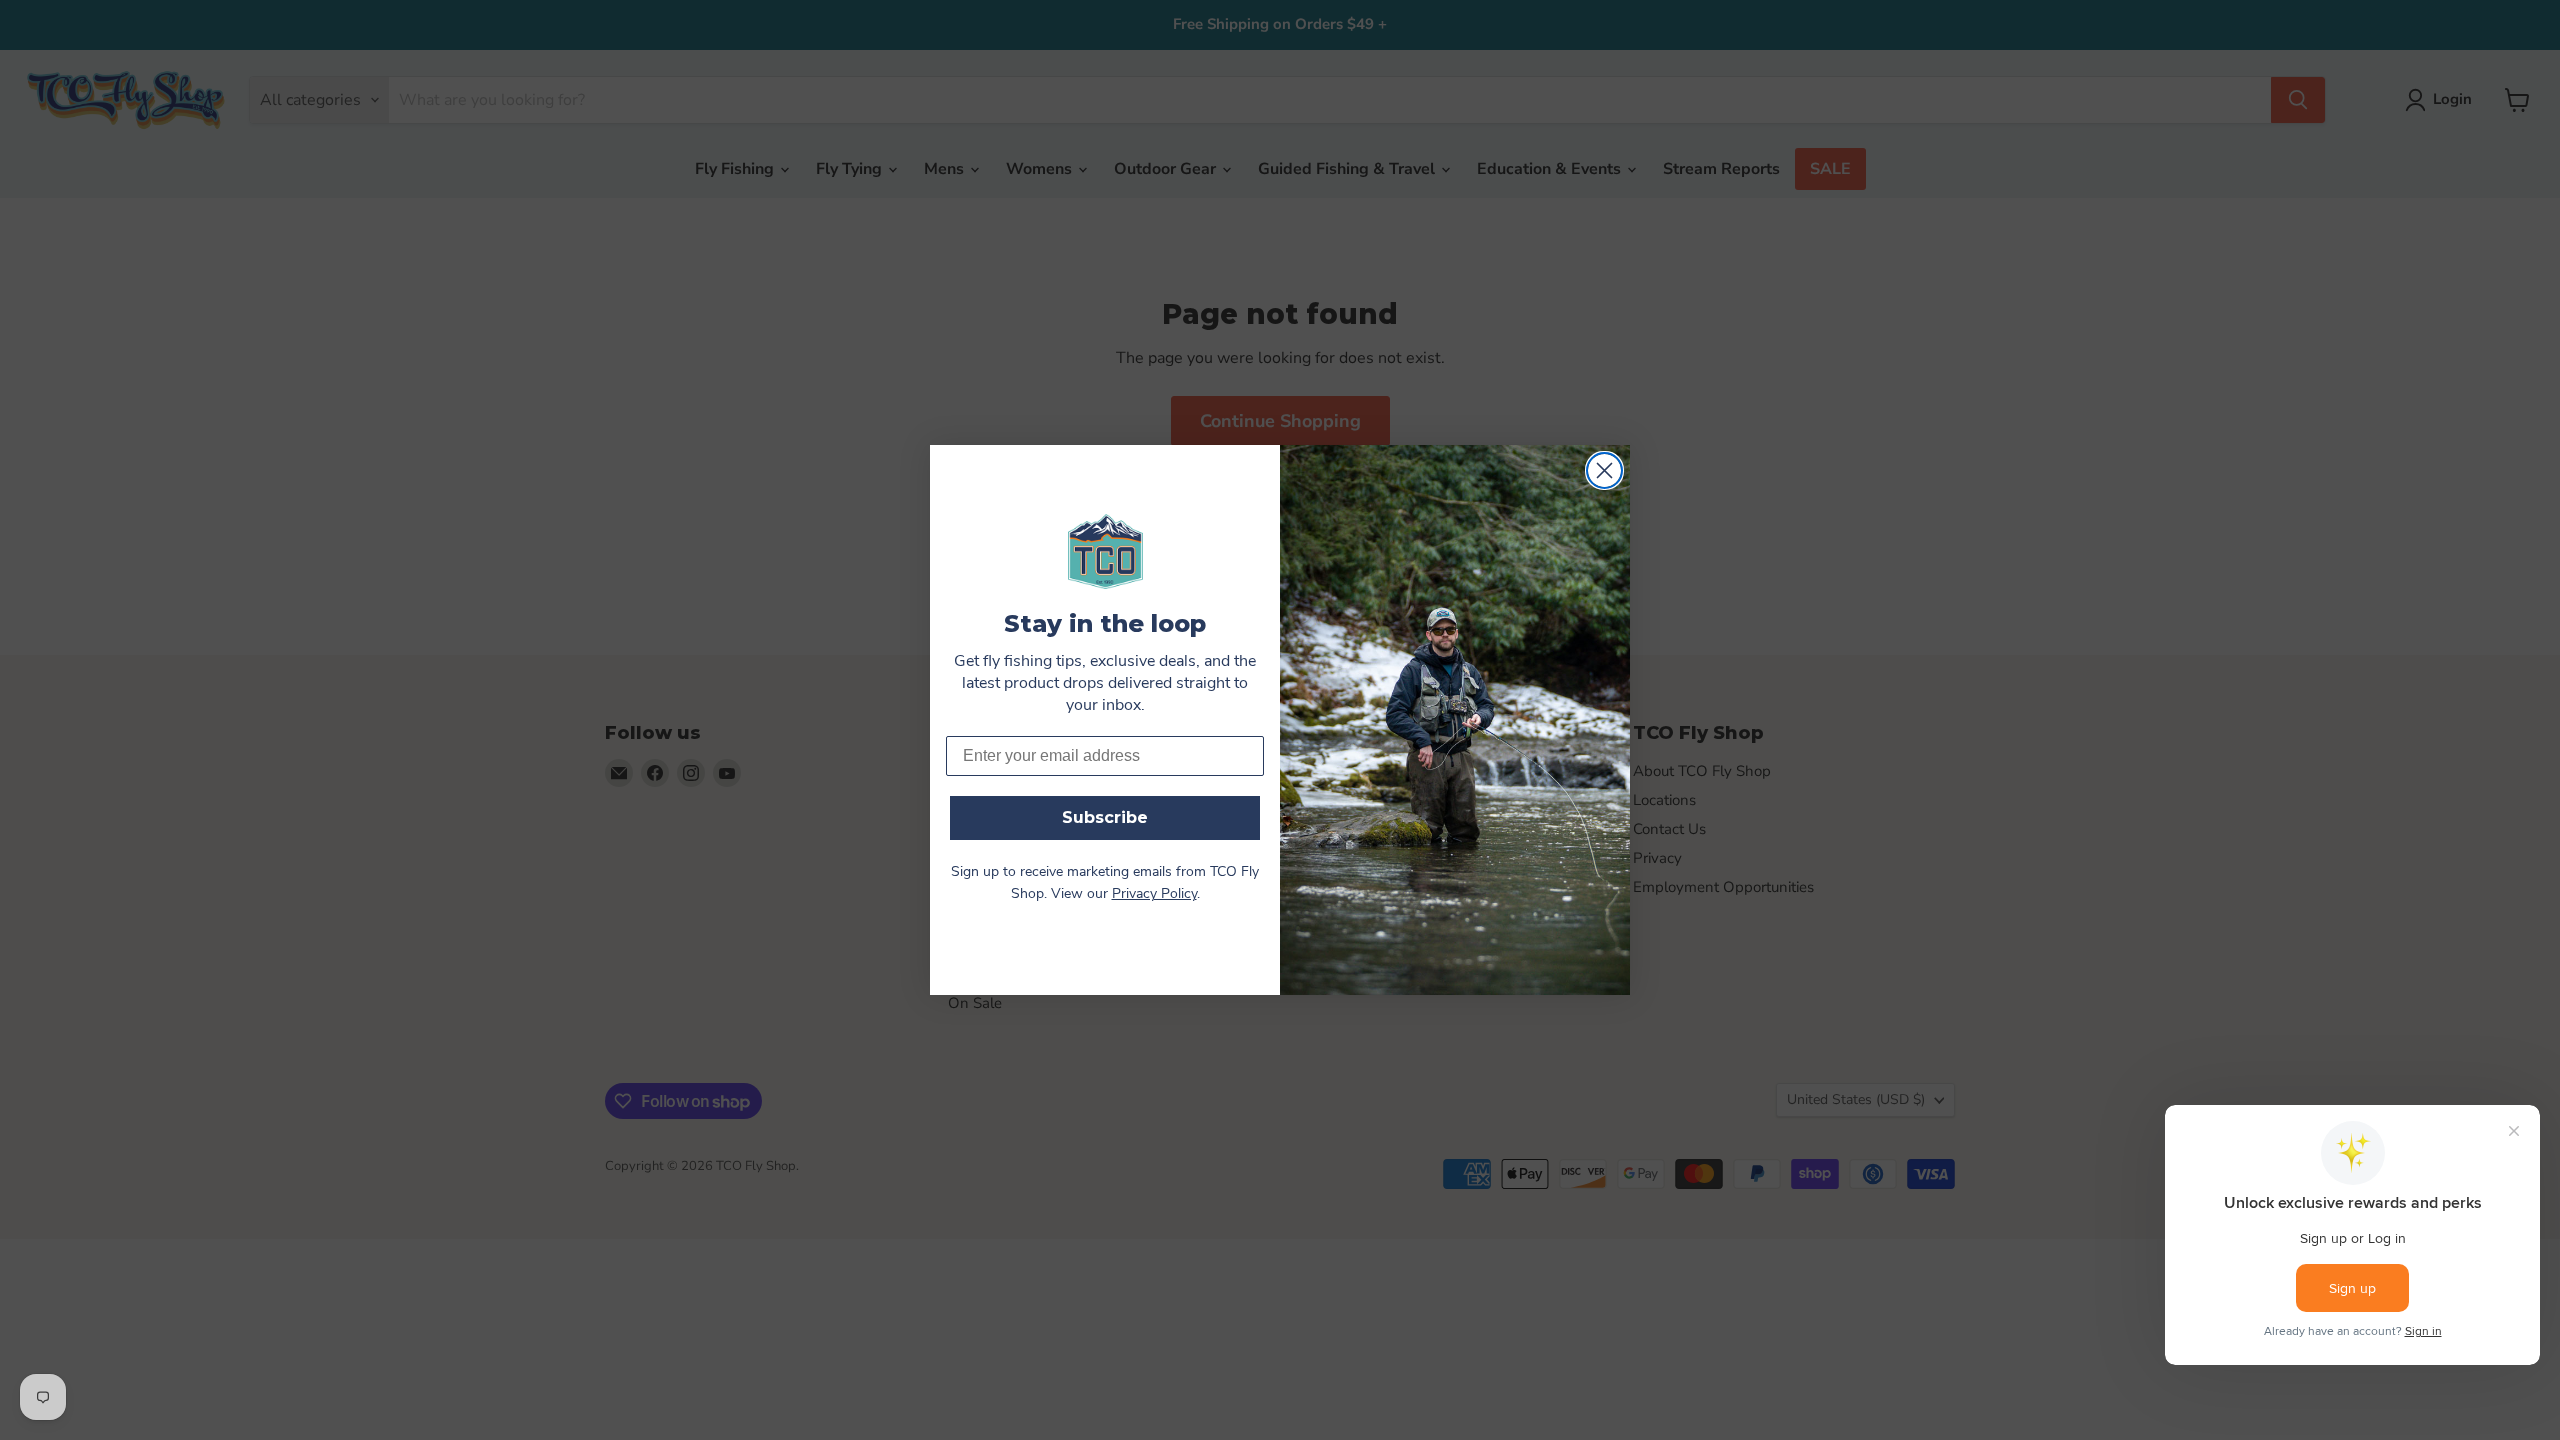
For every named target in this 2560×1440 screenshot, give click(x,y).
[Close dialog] (1604, 470)
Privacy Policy (1154, 894)
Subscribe (1105, 817)
